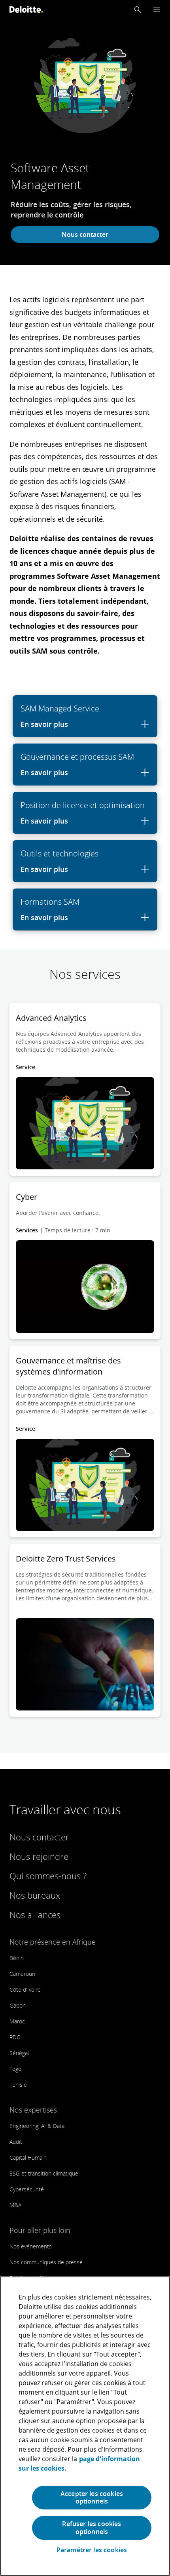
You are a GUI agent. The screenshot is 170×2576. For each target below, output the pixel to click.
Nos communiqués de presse (46, 2262)
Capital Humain (28, 2157)
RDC (15, 2037)
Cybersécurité (27, 2189)
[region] (85, 2426)
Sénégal (19, 2053)
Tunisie (18, 2085)
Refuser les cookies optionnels (92, 2527)
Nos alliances (35, 1914)
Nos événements (31, 2246)
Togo (15, 2069)
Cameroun (22, 1974)
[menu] (157, 10)
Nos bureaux (35, 1895)
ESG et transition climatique (44, 2173)
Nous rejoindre (39, 1856)
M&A (15, 2205)
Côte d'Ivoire (25, 1990)
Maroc (17, 2021)
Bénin (17, 1958)
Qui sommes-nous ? (48, 1876)
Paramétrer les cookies (92, 2550)
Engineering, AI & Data (37, 2126)
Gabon (18, 2005)
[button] (138, 10)
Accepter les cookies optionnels (92, 2497)
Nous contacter (85, 235)
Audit (16, 2142)
